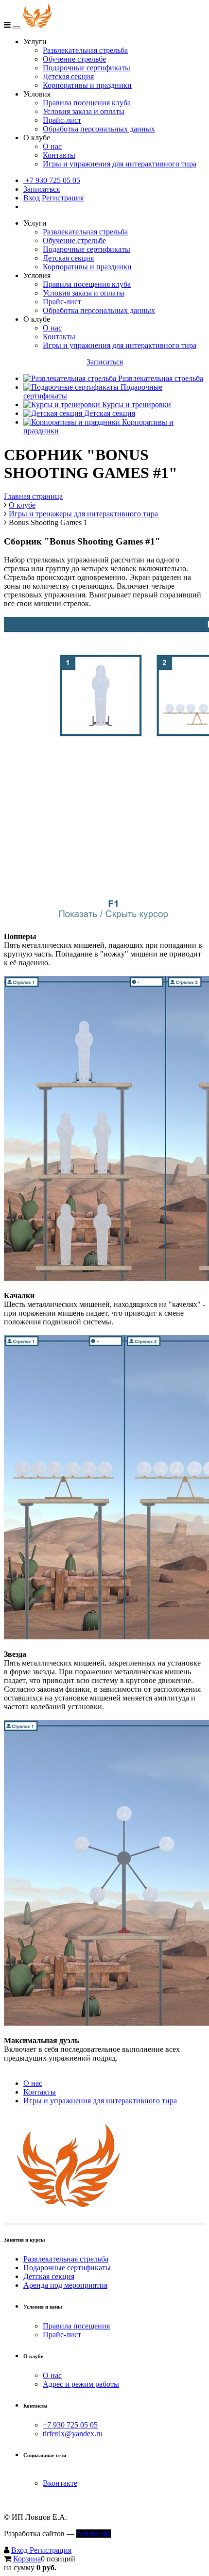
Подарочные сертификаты (87, 68)
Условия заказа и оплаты (84, 111)
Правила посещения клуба (87, 103)
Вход (32, 198)
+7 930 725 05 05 (52, 180)
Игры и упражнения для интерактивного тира (120, 164)
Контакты (59, 155)
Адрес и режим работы (81, 2384)
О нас (52, 146)
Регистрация (63, 198)
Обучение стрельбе (74, 59)
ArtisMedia (94, 2534)
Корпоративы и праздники (87, 85)
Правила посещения (76, 2326)
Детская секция (68, 76)
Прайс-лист (62, 120)
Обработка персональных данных (99, 129)
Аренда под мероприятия (65, 2285)
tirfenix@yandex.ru (73, 2434)
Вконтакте (60, 2483)
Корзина (27, 2559)
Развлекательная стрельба (85, 50)
